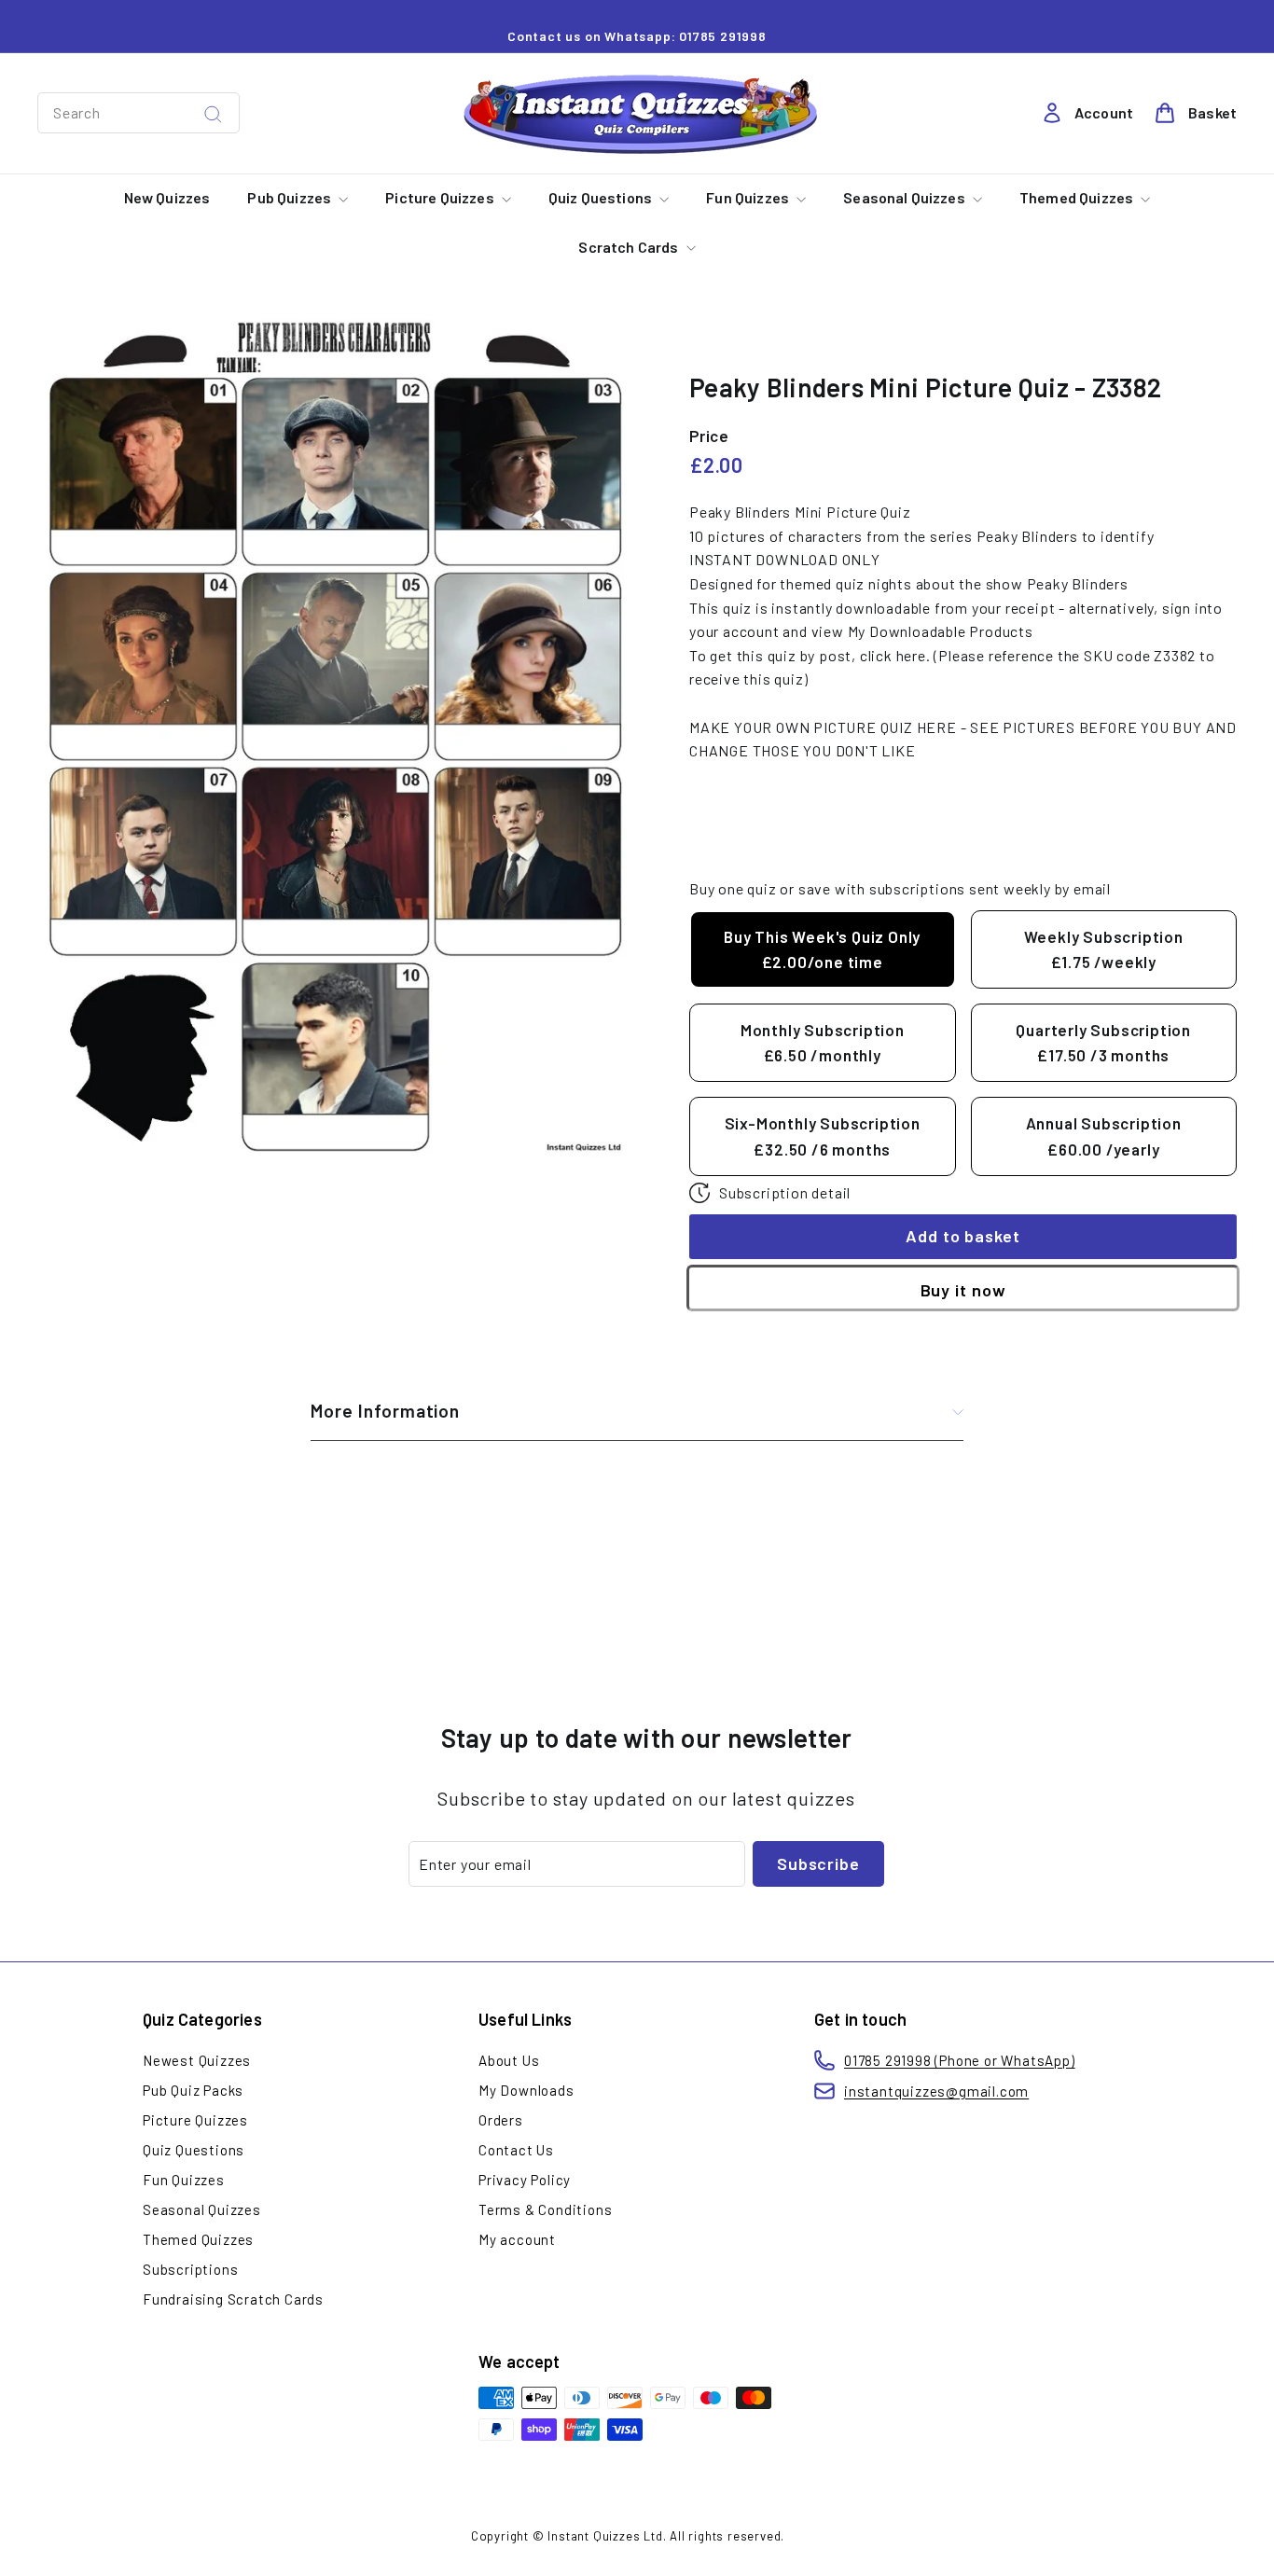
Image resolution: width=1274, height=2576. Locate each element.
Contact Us (516, 2150)
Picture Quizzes (441, 197)
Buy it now (963, 1289)
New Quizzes (167, 197)
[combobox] (138, 113)
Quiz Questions (602, 197)
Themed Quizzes (1078, 197)
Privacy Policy (525, 2180)
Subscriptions (190, 2269)
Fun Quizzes (749, 197)
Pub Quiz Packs (193, 2090)
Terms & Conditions (545, 2209)
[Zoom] (332, 739)
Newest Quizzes (197, 2060)
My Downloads (526, 2090)
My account (517, 2239)
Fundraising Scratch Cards (233, 2299)
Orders (501, 2120)
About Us (509, 2060)
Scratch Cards (630, 247)
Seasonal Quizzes (906, 197)
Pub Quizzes (291, 197)
